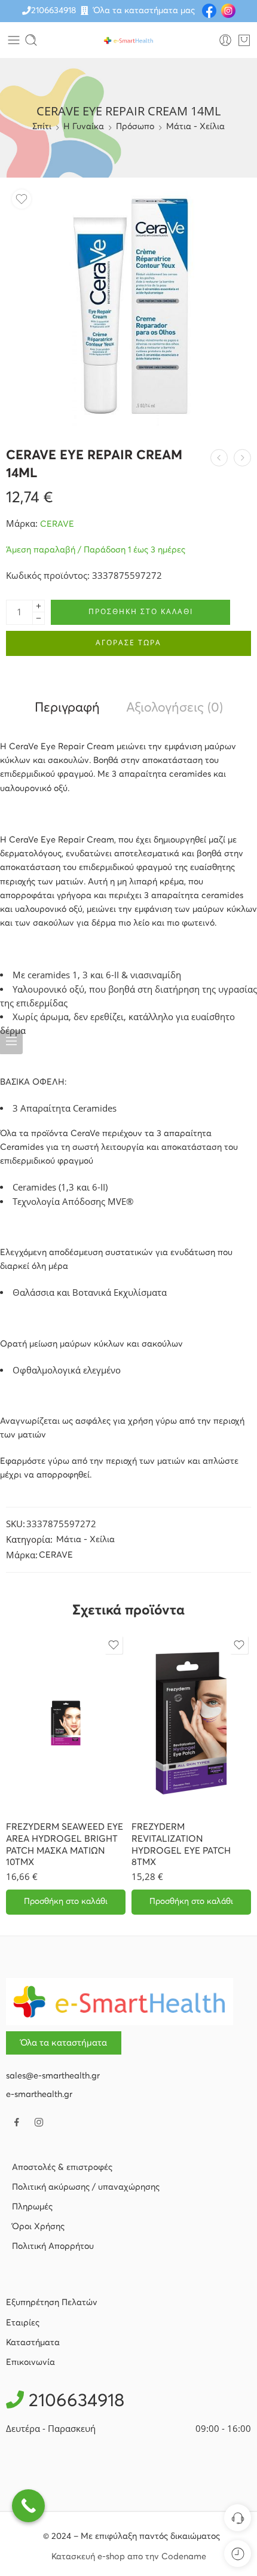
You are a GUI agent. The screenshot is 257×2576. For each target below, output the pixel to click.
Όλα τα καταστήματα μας (144, 11)
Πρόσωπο (135, 127)
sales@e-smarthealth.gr (53, 2076)
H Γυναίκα (84, 127)
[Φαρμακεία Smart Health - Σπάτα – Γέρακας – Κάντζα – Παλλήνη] (128, 40)
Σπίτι (42, 127)
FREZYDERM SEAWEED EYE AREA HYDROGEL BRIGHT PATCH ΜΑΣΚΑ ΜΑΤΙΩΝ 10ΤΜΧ (65, 1845)
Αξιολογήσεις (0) (175, 708)
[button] (66, 1902)
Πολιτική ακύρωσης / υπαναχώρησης (86, 2187)
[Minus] (39, 619)
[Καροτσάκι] (244, 40)
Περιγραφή (67, 708)
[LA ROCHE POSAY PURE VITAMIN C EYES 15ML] (219, 458)
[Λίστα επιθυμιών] (22, 199)
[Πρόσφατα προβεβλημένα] (238, 2554)
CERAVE (57, 524)
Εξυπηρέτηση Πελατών (52, 2303)
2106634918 (53, 11)
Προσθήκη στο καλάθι (141, 611)
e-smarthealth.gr (39, 2095)
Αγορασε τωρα (128, 643)
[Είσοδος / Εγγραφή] (225, 40)
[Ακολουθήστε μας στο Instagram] (39, 2122)
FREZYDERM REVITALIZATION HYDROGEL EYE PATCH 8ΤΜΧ (181, 1845)
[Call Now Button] (28, 2506)
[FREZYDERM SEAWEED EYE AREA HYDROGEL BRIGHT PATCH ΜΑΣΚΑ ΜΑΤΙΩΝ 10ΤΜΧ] (66, 1723)
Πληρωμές (32, 2207)
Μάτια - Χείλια (195, 127)
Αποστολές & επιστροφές (62, 2168)
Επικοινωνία (30, 2363)
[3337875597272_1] (128, 306)
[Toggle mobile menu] (14, 40)
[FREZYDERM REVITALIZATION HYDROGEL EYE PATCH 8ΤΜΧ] (191, 1723)
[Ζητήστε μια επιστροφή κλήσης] (238, 2518)
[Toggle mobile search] (31, 40)
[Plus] (39, 606)
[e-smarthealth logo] (120, 2001)
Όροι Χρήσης (38, 2227)
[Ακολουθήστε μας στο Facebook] (17, 2122)
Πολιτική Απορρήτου (53, 2247)
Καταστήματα (33, 2343)
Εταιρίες (23, 2323)
